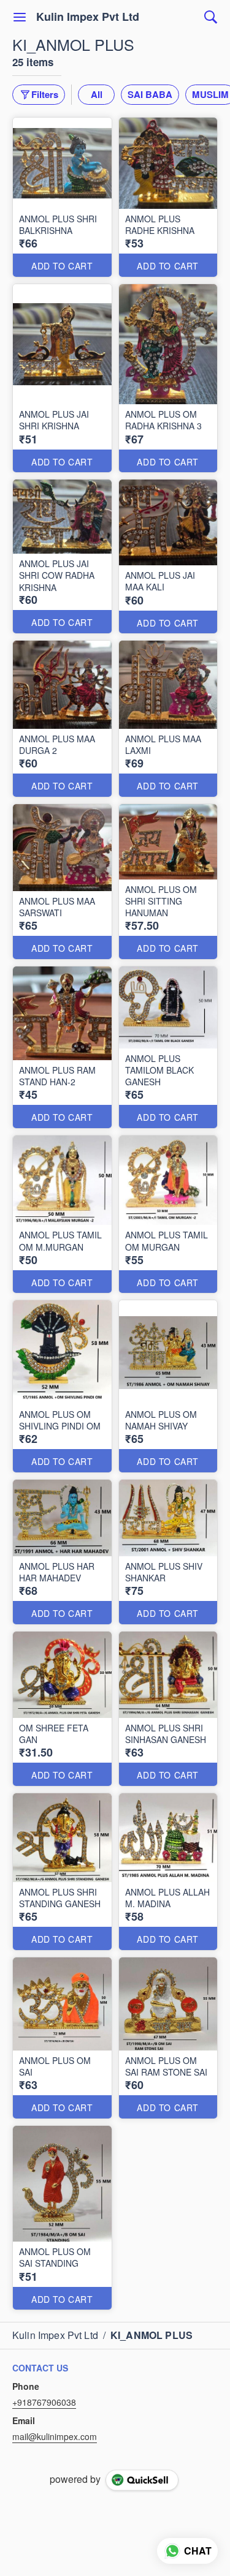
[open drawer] (20, 17)
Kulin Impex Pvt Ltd (88, 17)
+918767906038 (44, 2402)
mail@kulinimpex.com (55, 2436)
